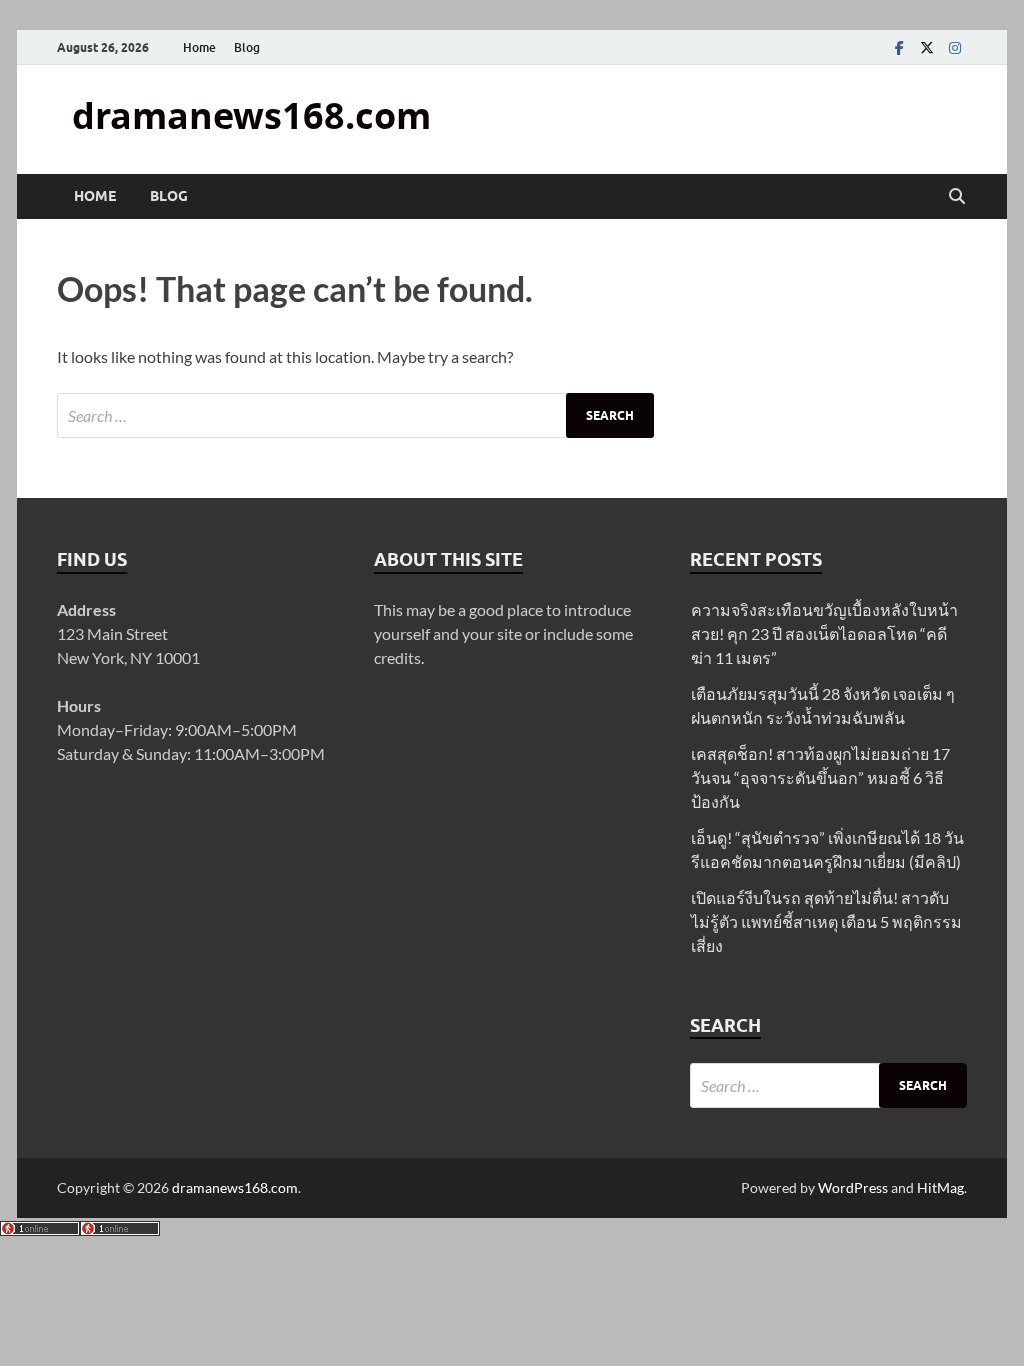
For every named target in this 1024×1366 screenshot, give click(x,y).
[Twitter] (927, 47)
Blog (247, 47)
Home (199, 47)
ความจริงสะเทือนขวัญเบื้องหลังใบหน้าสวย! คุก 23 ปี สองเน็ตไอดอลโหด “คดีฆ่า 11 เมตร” (824, 633)
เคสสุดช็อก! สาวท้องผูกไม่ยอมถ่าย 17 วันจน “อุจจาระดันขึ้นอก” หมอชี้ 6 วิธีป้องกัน (820, 777)
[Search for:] (355, 415)
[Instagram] (955, 47)
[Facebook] (899, 47)
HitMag (940, 1187)
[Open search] (957, 197)
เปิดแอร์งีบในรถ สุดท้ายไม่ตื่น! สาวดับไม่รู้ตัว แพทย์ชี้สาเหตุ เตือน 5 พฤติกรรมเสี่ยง (826, 921)
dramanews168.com (251, 115)
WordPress (853, 1187)
